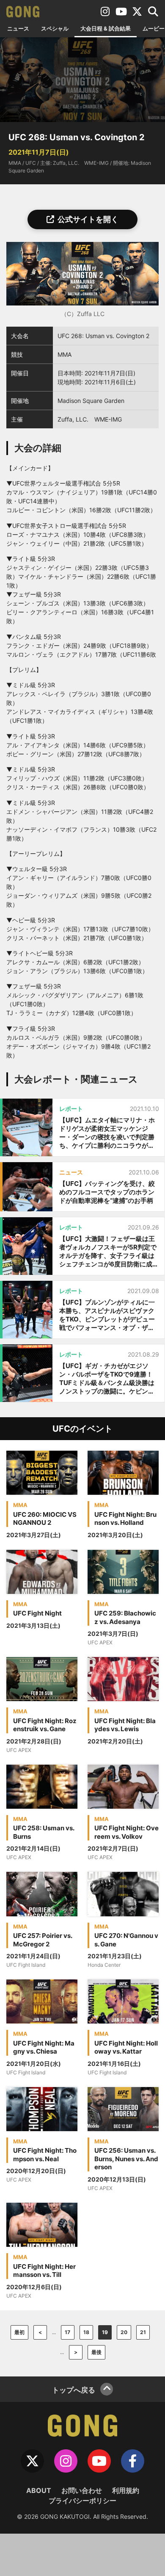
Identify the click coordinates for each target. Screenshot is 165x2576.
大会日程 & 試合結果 (106, 28)
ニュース (18, 28)
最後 (96, 2352)
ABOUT (39, 2490)
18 (86, 2332)
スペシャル (55, 28)
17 (67, 2332)
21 (143, 2332)
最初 (19, 2332)
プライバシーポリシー (82, 2501)
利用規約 (126, 2490)
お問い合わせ (82, 2490)
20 (124, 2332)
